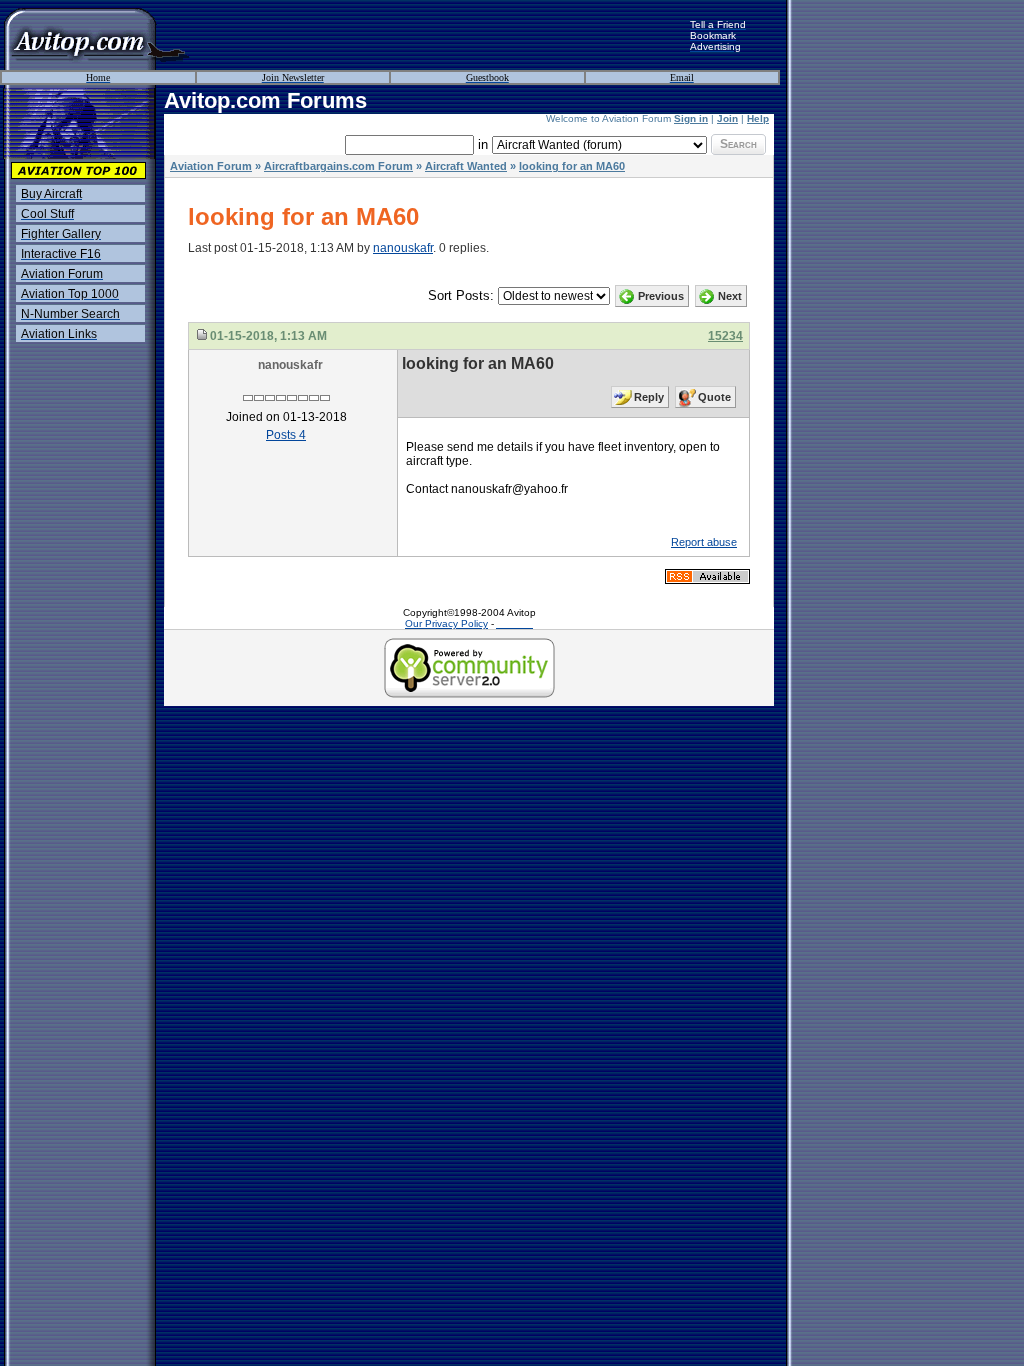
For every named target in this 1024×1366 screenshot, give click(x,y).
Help (758, 118)
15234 (725, 336)
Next (730, 296)
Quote (714, 397)
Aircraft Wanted (466, 166)
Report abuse (704, 542)
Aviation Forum (211, 166)
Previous (661, 296)
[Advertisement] (440, 35)
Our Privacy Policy (446, 623)
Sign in (691, 118)
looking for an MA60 (572, 166)
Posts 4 (286, 435)
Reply (649, 397)
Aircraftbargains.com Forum (338, 166)
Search (738, 144)
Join (727, 118)
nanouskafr (403, 248)
